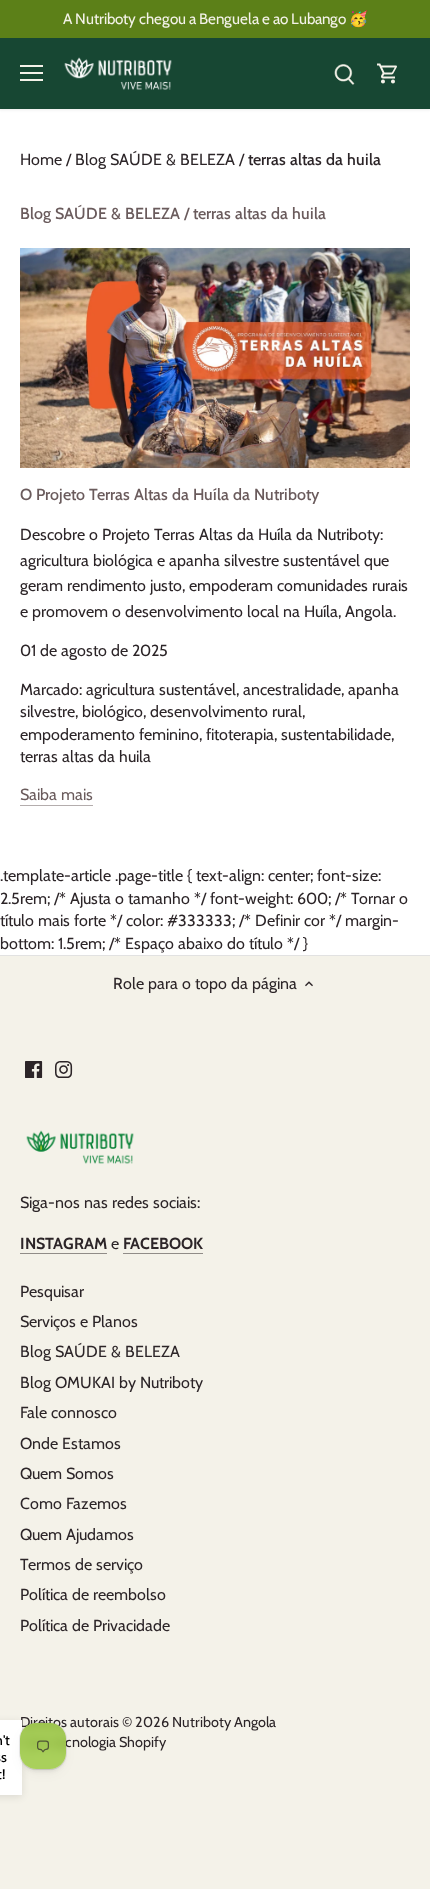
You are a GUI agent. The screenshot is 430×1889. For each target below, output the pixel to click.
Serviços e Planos (79, 1321)
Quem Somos (67, 1473)
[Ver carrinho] (388, 73)
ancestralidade (292, 689)
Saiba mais (56, 794)
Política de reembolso (93, 1594)
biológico (112, 711)
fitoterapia (240, 734)
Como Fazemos (73, 1503)
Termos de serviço (81, 1564)
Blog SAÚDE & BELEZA (100, 1351)
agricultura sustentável (161, 689)
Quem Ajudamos (77, 1534)
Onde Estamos (70, 1443)
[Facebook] (33, 1069)
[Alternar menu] (31, 73)
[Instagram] (63, 1069)
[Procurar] (344, 73)
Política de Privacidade (95, 1625)
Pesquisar (52, 1291)
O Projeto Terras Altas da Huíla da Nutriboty (169, 494)
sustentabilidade (336, 734)
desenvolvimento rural (226, 711)
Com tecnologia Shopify (93, 1742)
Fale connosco (68, 1412)
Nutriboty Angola (224, 1722)
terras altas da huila (85, 756)
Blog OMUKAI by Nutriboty (111, 1382)
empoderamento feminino (109, 734)
